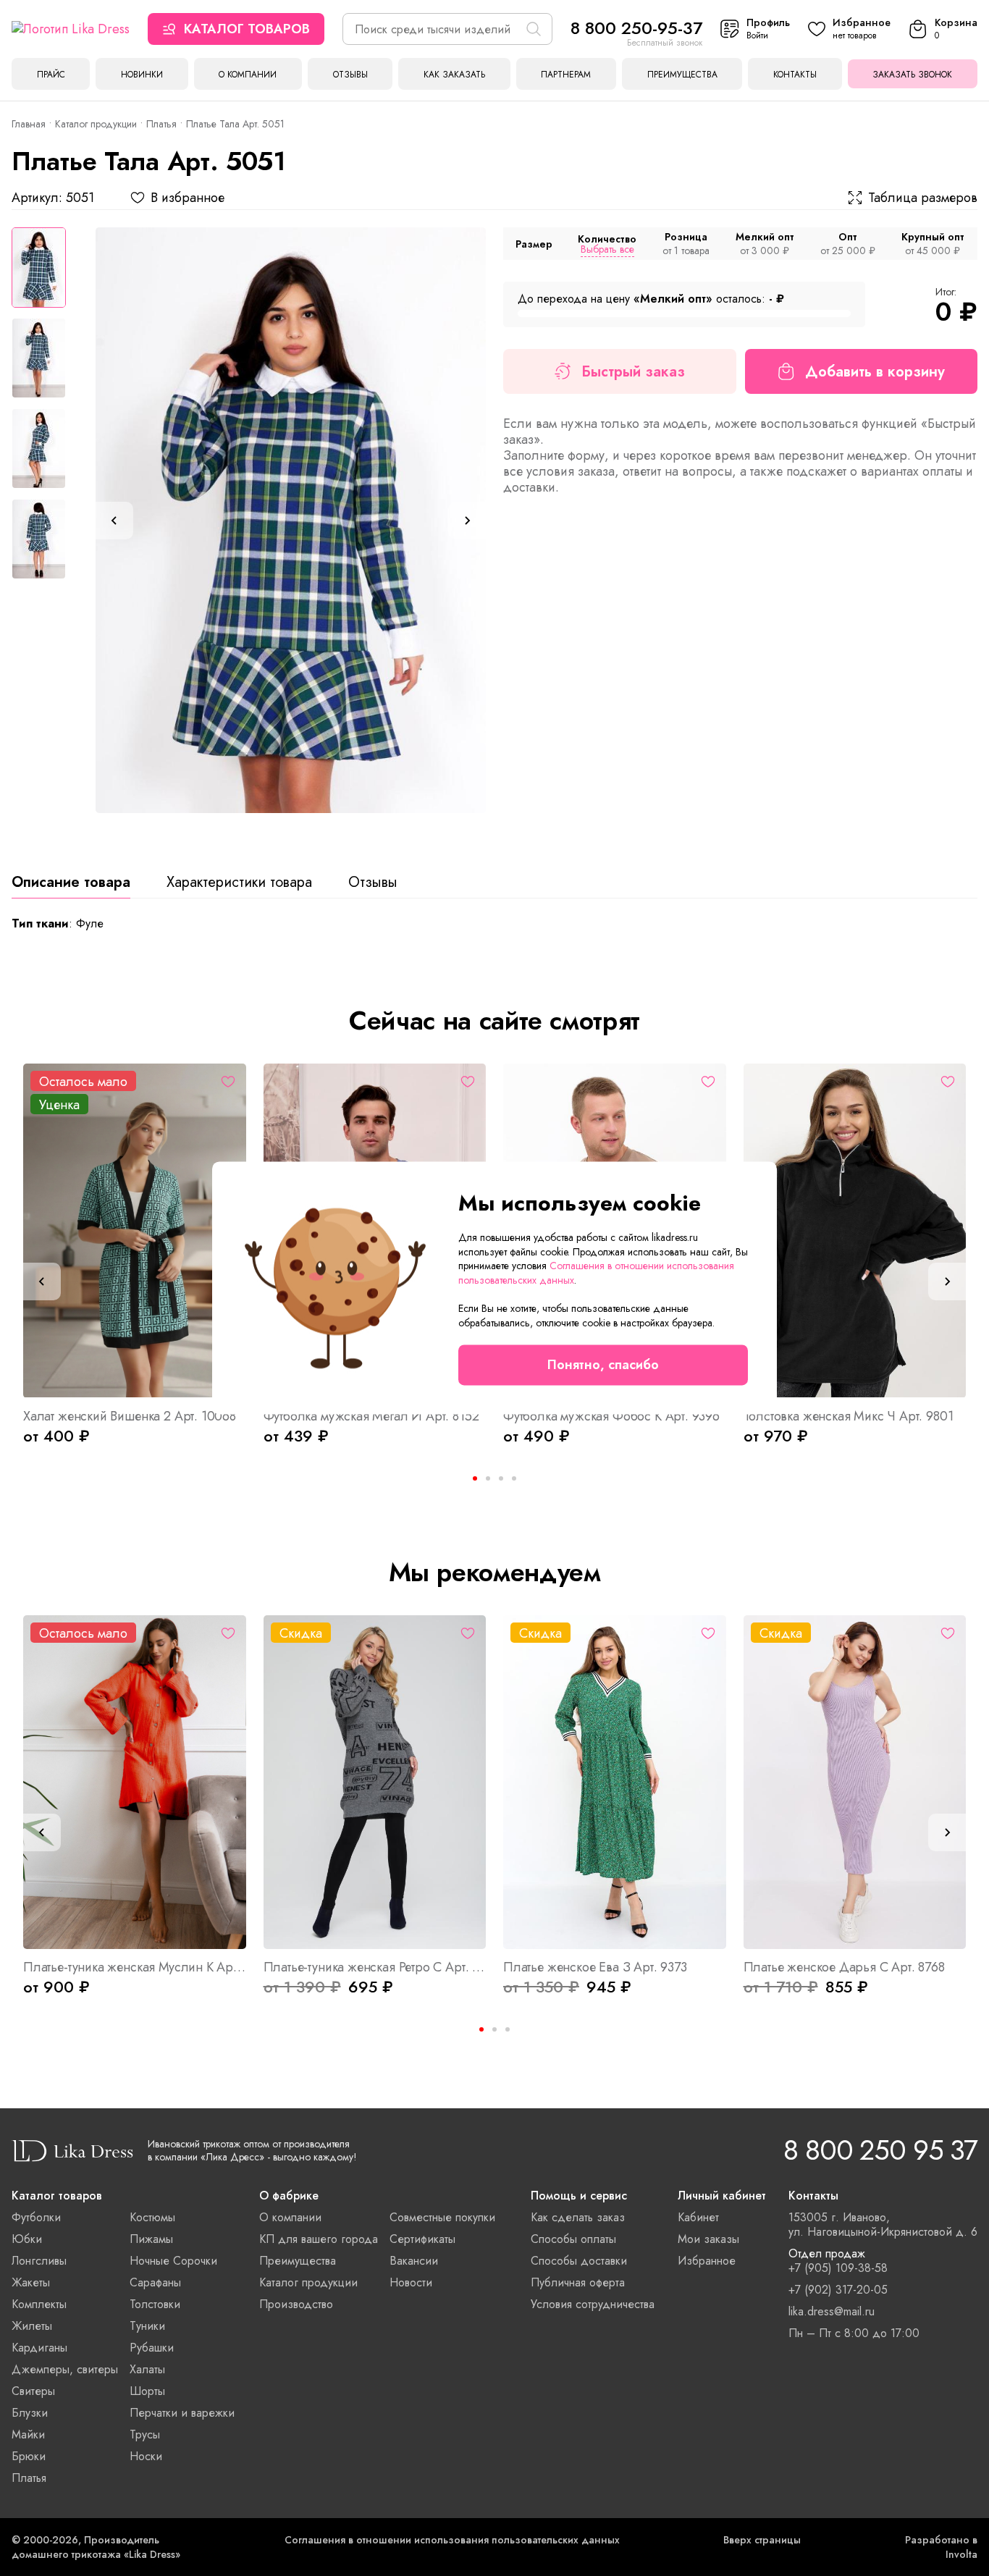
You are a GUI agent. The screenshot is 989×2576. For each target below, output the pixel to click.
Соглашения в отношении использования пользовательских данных (452, 2540)
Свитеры (33, 2391)
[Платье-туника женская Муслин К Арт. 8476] (135, 1782)
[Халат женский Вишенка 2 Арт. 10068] (135, 1230)
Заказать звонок (912, 75)
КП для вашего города (319, 2239)
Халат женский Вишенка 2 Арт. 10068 (130, 1416)
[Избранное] (228, 1082)
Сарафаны (155, 2282)
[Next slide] (467, 521)
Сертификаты (422, 2239)
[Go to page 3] (508, 2029)
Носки (146, 2456)
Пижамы (151, 2239)
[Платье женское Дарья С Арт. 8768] (855, 1782)
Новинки (142, 75)
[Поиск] (534, 29)
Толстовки (155, 2304)
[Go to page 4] (514, 1478)
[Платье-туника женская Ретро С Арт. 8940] (375, 1782)
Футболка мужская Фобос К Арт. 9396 (611, 1416)
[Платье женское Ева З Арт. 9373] (615, 1782)
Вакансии (414, 2261)
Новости (411, 2282)
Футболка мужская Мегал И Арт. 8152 (371, 1416)
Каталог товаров (247, 29)
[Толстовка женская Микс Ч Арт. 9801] (855, 1230)
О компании (248, 75)
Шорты (147, 2391)
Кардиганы (39, 2348)
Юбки (27, 2239)
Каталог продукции (96, 124)
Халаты (147, 2369)
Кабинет (698, 2217)
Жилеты (32, 2326)
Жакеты (31, 2282)
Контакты (795, 75)
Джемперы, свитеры (65, 2369)
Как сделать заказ (578, 2217)
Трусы (145, 2434)
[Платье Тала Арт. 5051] (291, 520)
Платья (161, 124)
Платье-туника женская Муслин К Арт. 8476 (135, 1967)
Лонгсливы (39, 2261)
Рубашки (152, 2348)
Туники (147, 2326)
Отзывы (350, 75)
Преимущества (682, 75)
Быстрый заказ (633, 372)
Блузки (30, 2413)
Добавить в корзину (875, 372)
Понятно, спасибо (603, 1365)
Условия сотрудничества (593, 2304)
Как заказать (454, 75)
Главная (29, 124)
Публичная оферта (578, 2282)
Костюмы (152, 2217)
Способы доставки (579, 2261)
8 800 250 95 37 (880, 2150)
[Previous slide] (114, 521)
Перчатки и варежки (182, 2413)
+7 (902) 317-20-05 (838, 2290)
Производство (296, 2304)
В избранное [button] (188, 198)
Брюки (29, 2456)
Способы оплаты (573, 2239)
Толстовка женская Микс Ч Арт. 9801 (849, 1416)
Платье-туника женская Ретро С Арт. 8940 (375, 1967)
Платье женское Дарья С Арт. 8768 (844, 1967)
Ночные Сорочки (173, 2261)
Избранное (707, 2261)
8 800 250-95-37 (636, 28)
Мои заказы (708, 2239)
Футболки (36, 2217)
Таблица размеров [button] (923, 198)
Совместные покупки (442, 2217)
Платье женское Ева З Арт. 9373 (595, 1967)
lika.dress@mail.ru (832, 2312)
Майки (28, 2434)
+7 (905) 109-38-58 (838, 2268)
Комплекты (39, 2304)
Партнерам (566, 75)
